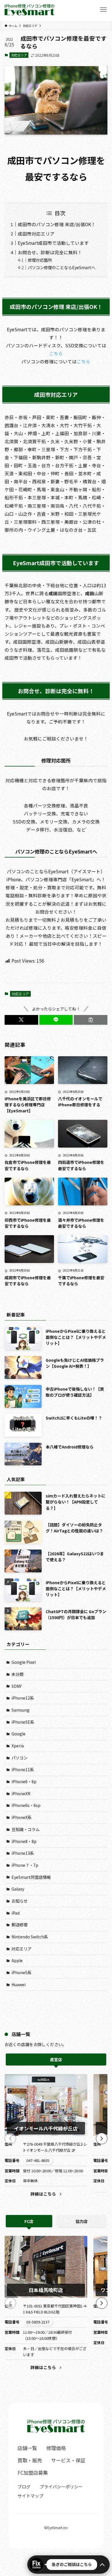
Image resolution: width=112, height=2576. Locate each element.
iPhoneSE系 (23, 1722)
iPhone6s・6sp (26, 1805)
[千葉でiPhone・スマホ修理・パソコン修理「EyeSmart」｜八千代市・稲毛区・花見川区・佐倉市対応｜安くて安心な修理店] (30, 10)
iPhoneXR (21, 1793)
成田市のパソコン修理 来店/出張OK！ (57, 224)
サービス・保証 (68, 2460)
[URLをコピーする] (91, 1020)
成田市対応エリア (36, 234)
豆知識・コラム (26, 1829)
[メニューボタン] (103, 10)
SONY (17, 1686)
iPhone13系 (23, 1853)
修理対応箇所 (40, 260)
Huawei (19, 1984)
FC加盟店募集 (33, 2472)
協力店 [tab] (82, 2221)
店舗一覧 (27, 2448)
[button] (21, 1020)
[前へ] (10, 2139)
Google (19, 1734)
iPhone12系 (23, 1698)
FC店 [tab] (29, 2221)
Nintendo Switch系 (30, 1937)
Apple (17, 1960)
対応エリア (19, 55)
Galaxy (18, 1889)
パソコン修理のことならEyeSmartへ (62, 267)
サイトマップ (30, 2496)
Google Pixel (24, 1662)
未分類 (18, 1674)
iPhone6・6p (24, 1781)
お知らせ (20, 1901)
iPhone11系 (23, 1769)
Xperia (18, 1746)
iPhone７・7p (25, 1865)
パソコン (20, 1758)
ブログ (24, 2487)
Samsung (21, 1710)
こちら (56, 353)
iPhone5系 (22, 1972)
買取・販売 (30, 2460)
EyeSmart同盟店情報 (31, 1877)
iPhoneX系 (22, 1817)
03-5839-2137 (38, 2322)
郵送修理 (20, 1925)
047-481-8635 (38, 2160)
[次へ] (102, 2139)
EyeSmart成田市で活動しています (53, 243)
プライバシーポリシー (61, 2487)
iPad (16, 1913)
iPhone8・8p (24, 1841)
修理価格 (56, 2448)
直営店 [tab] (56, 2059)
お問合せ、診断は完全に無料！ (50, 252)
